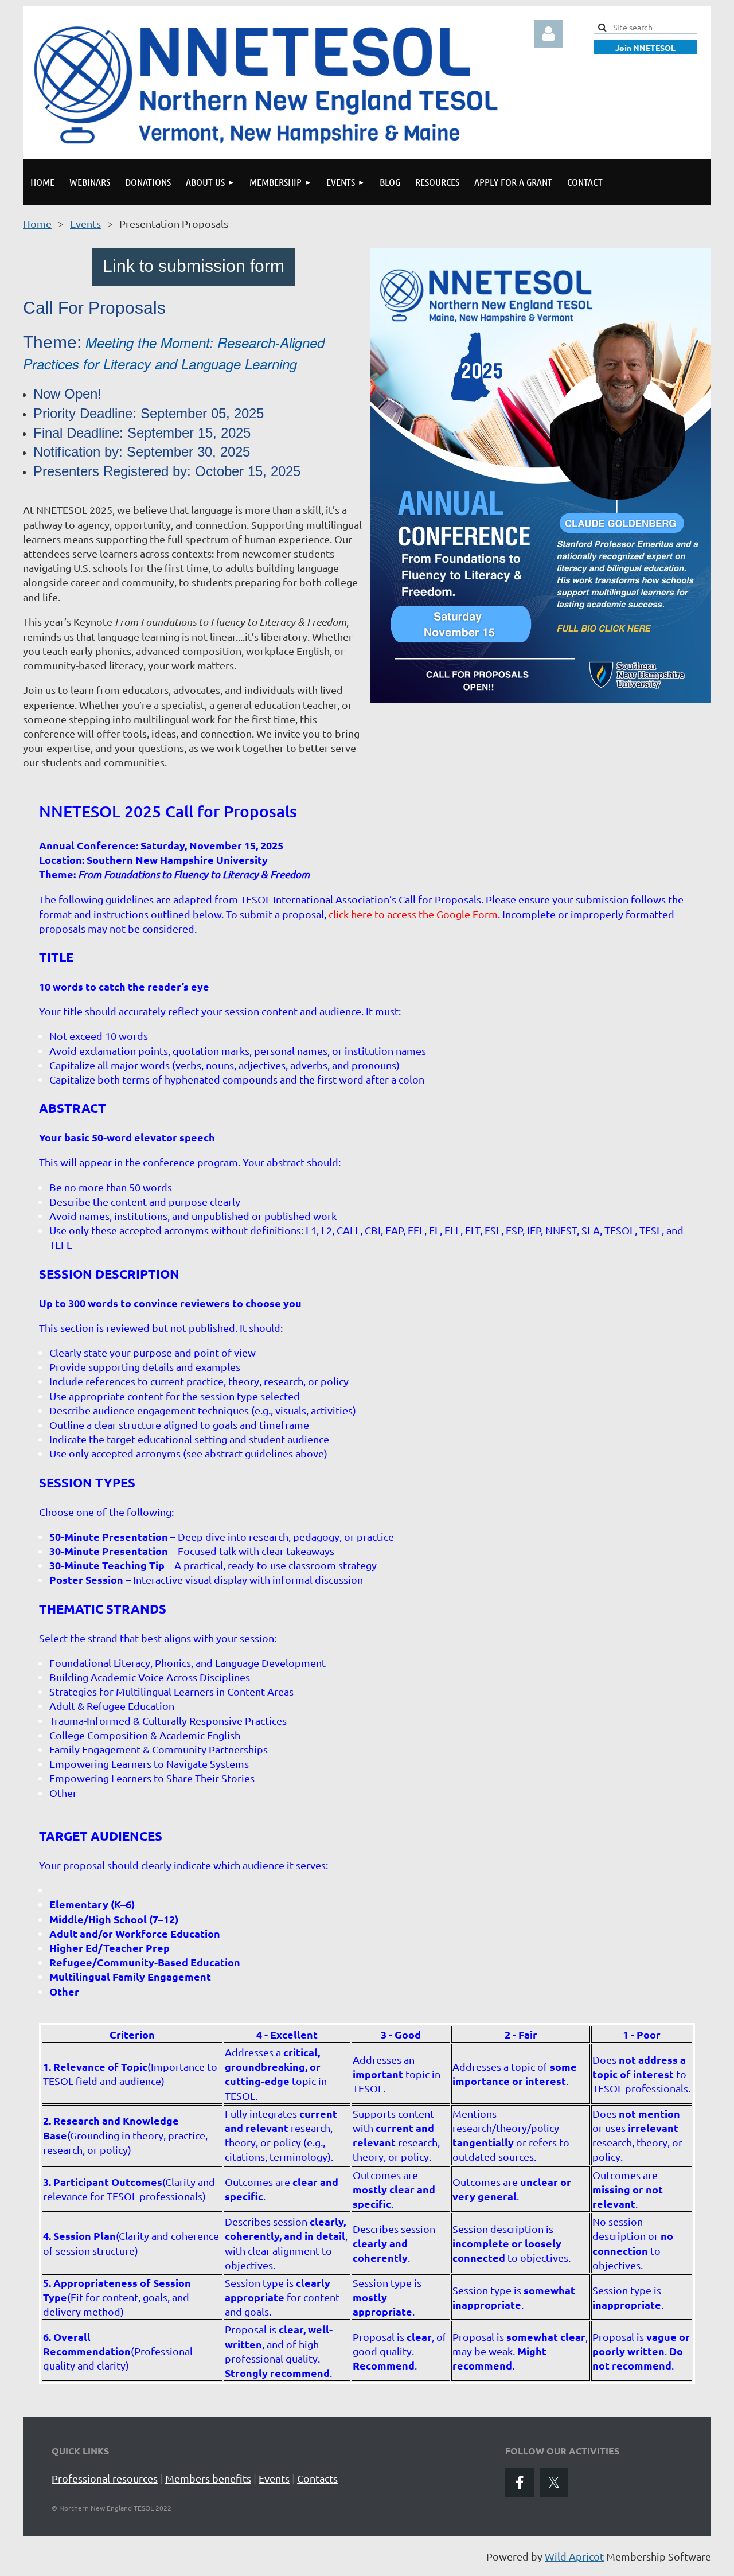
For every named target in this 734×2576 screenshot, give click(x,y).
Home (37, 223)
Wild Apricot (574, 2556)
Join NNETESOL (645, 48)
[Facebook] (520, 2483)
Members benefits (208, 2478)
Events (85, 223)
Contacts (317, 2478)
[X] (554, 2483)
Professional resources (105, 2478)
